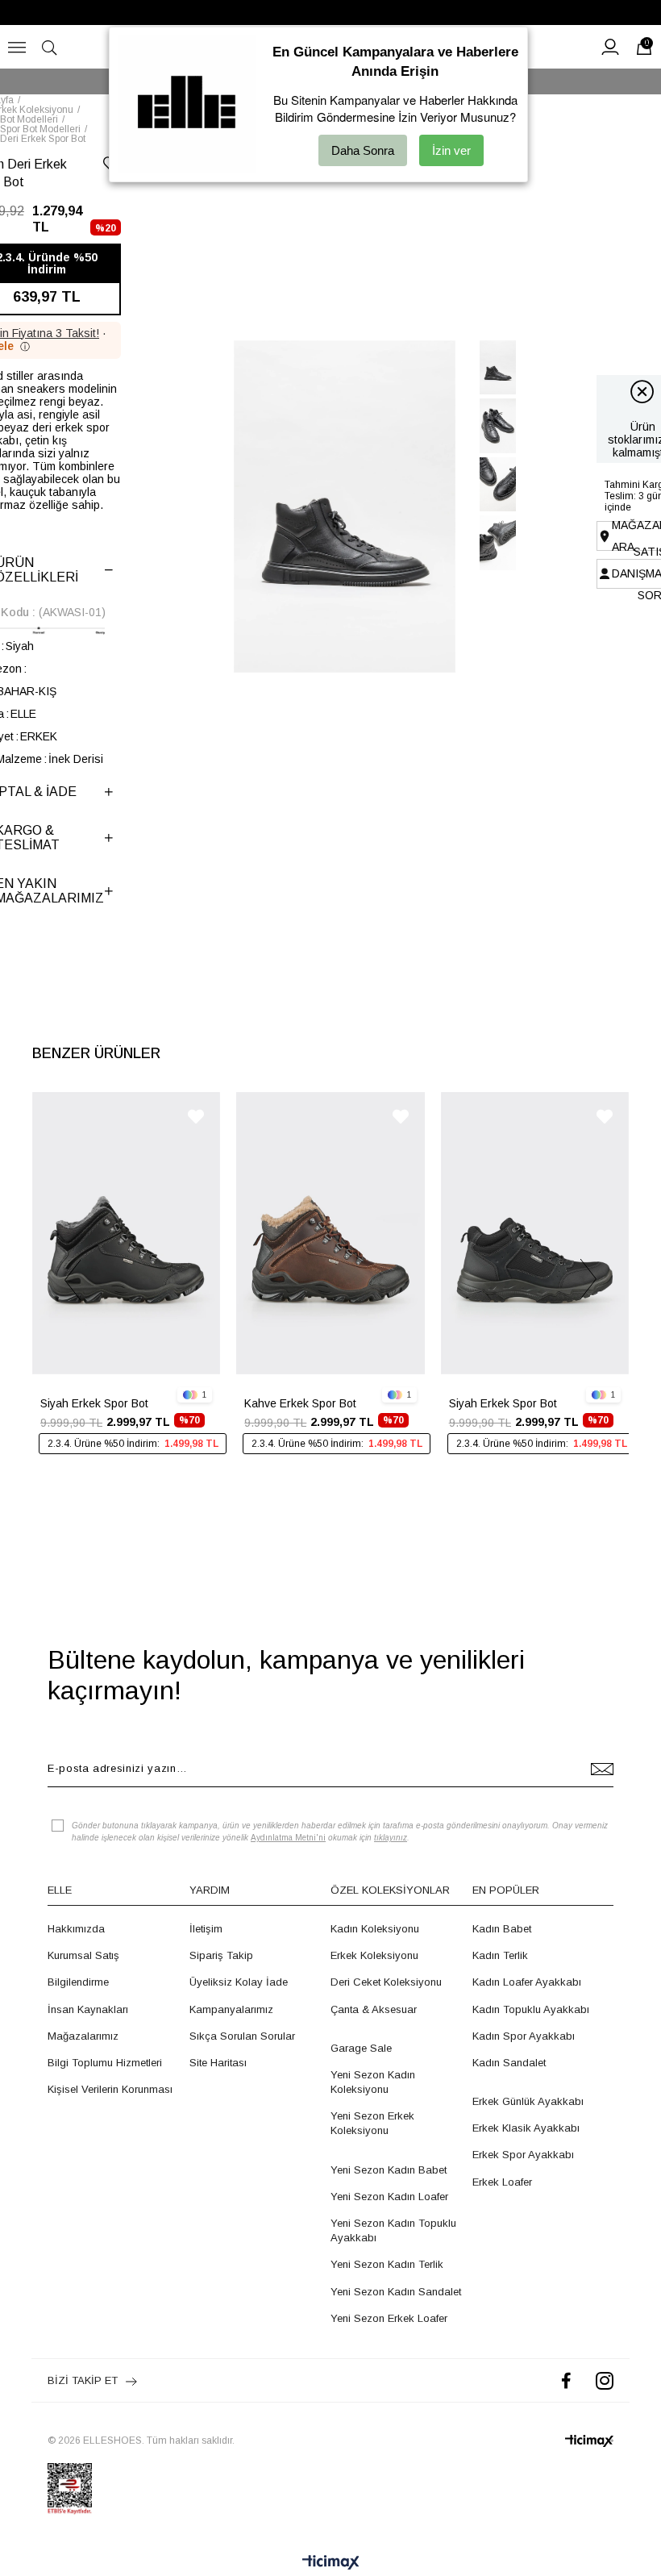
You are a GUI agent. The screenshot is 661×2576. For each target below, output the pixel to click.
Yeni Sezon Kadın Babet (389, 2170)
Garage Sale (361, 2048)
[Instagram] (605, 2380)
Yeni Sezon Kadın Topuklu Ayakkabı (393, 2230)
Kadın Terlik (500, 1955)
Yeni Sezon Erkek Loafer (389, 2318)
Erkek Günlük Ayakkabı (528, 2101)
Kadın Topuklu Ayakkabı (531, 2009)
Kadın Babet (502, 1929)
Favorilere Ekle (196, 1117)
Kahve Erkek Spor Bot (300, 1403)
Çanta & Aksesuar (374, 2009)
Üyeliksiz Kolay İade (239, 1982)
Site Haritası (218, 2063)
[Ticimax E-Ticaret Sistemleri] (331, 2563)
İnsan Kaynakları (88, 2009)
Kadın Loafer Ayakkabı (527, 1982)
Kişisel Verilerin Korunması (110, 2089)
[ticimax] (589, 2441)
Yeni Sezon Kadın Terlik (387, 2264)
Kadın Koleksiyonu (375, 1929)
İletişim (206, 1929)
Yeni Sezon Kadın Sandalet (396, 2292)
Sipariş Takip (221, 1955)
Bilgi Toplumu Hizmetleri (105, 2063)
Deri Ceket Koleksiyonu (386, 1982)
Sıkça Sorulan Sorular (242, 2036)
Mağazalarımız (83, 2036)
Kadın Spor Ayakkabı (524, 2036)
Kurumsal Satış (83, 1955)
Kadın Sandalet (509, 2063)
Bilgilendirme (78, 1982)
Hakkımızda (76, 1929)
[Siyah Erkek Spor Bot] (126, 1233)
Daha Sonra (363, 150)
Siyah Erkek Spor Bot (94, 1403)
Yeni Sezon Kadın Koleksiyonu (373, 2082)
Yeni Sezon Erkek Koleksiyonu (372, 2123)
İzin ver (451, 150)
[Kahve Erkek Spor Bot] (330, 1233)
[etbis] (70, 2489)
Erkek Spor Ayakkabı (523, 2155)
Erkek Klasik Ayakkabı (526, 2128)
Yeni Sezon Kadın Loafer (389, 2197)
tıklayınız (391, 1838)
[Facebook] (566, 2380)
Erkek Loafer (502, 2182)
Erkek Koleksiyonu (374, 1955)
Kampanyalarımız (231, 2009)
